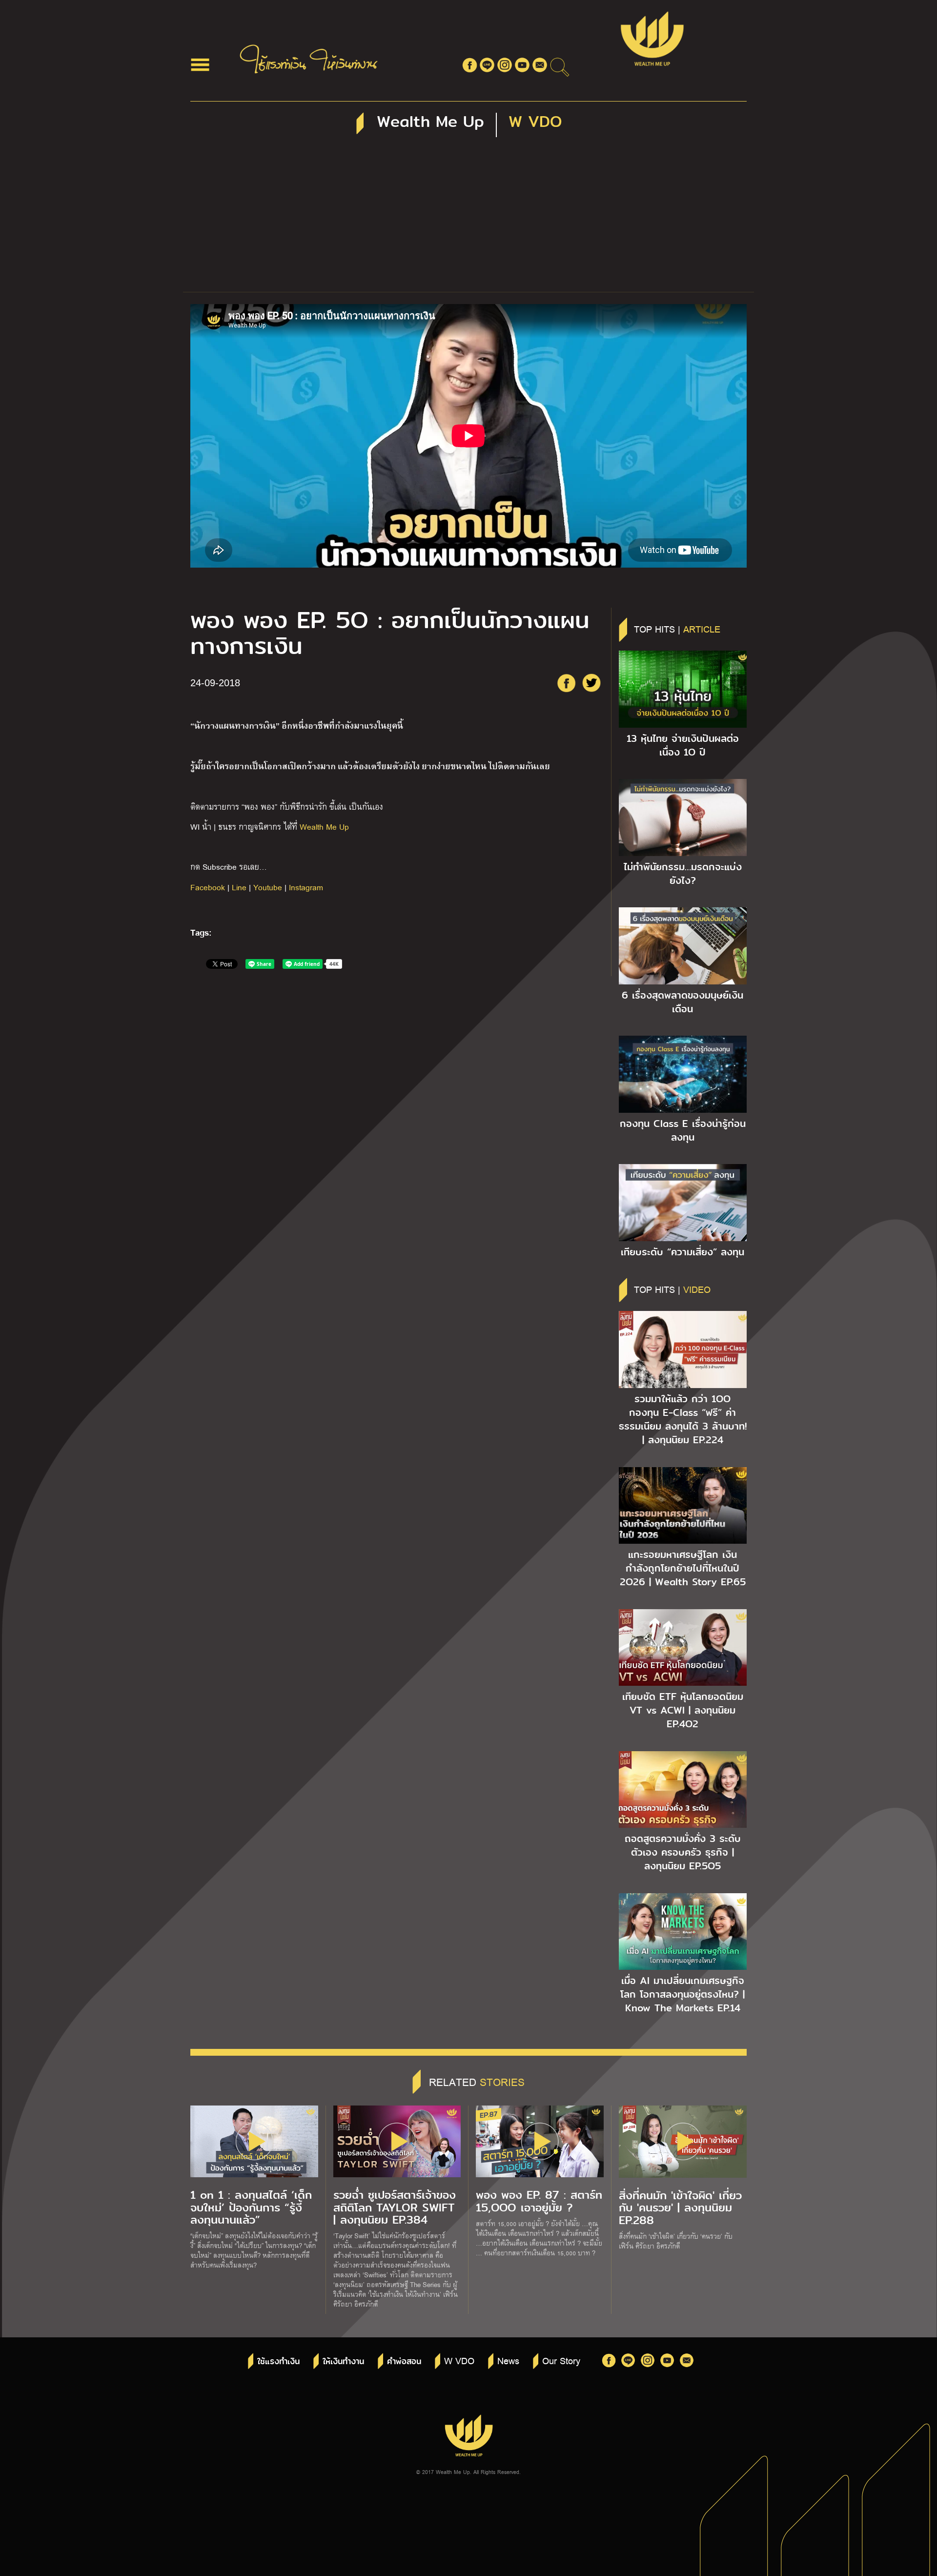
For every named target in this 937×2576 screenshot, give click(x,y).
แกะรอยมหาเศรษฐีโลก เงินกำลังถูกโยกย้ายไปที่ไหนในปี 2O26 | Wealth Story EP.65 (683, 1568)
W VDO (459, 2360)
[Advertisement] (468, 219)
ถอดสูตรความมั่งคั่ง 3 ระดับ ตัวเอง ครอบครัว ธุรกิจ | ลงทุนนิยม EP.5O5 (683, 1852)
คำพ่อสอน (404, 2361)
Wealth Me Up (324, 827)
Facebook (208, 887)
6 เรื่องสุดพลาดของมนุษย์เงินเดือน (682, 1002)
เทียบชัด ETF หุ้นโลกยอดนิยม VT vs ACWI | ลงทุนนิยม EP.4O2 (683, 1710)
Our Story (561, 2360)
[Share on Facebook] (566, 683)
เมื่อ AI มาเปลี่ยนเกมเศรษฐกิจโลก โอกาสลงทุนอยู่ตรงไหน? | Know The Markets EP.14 (682, 1994)
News (508, 2360)
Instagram (306, 887)
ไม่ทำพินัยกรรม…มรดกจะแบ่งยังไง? (683, 874)
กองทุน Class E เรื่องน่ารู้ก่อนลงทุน (683, 1130)
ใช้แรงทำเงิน (278, 2361)
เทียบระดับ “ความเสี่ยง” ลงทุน (682, 1252)
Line (239, 887)
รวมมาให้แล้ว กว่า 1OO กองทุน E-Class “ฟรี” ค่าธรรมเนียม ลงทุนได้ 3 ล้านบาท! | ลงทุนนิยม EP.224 (683, 1419)
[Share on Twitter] (591, 683)
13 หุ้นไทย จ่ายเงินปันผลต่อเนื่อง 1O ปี (683, 745)
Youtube (268, 887)
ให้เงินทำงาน (343, 2361)
